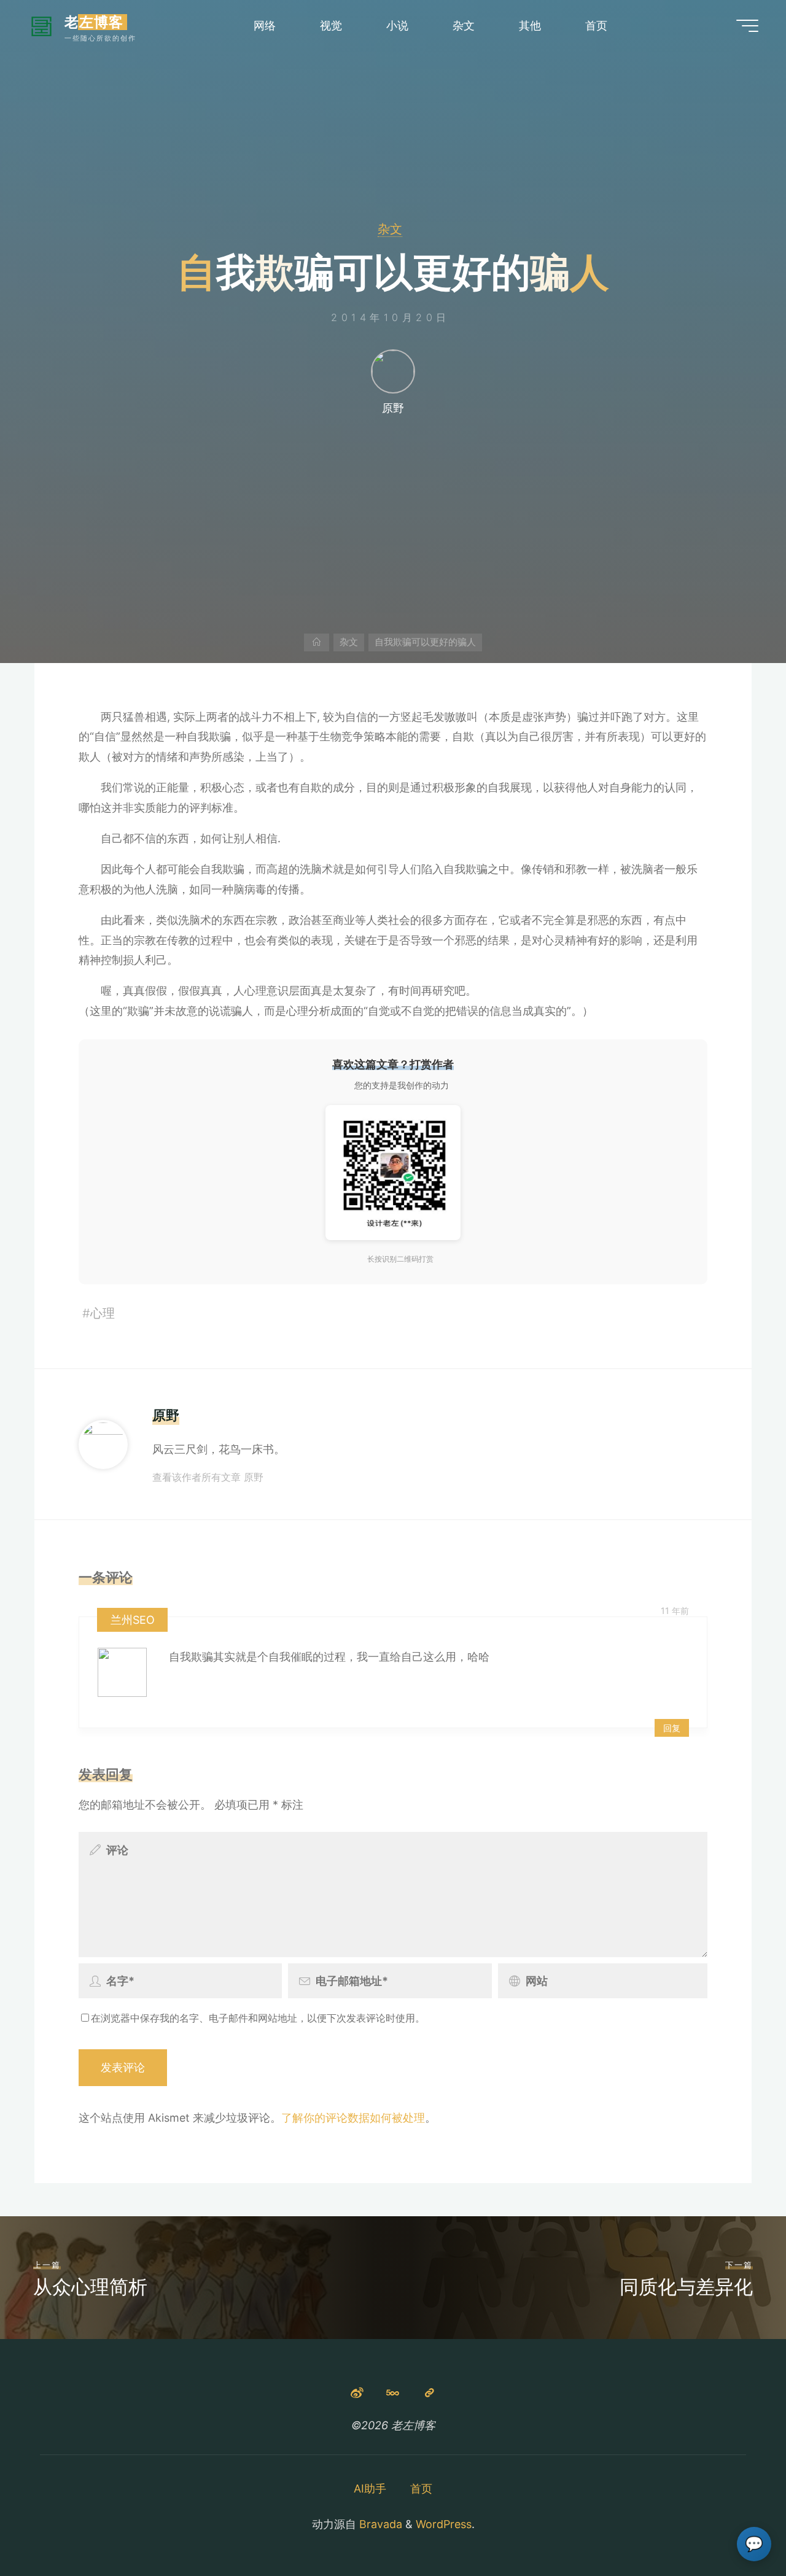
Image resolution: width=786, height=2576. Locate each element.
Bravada (379, 2524)
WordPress (444, 2524)
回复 (672, 1728)
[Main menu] (747, 26)
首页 (421, 2489)
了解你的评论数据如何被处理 (353, 2118)
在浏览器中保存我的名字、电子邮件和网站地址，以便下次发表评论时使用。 (258, 2018)
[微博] (356, 2393)
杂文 (390, 229)
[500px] (393, 2393)
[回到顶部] (738, 2528)
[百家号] (430, 2393)
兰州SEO (133, 1620)
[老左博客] (41, 25)
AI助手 (370, 2489)
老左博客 (94, 22)
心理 (103, 1313)
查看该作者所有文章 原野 (208, 1477)
